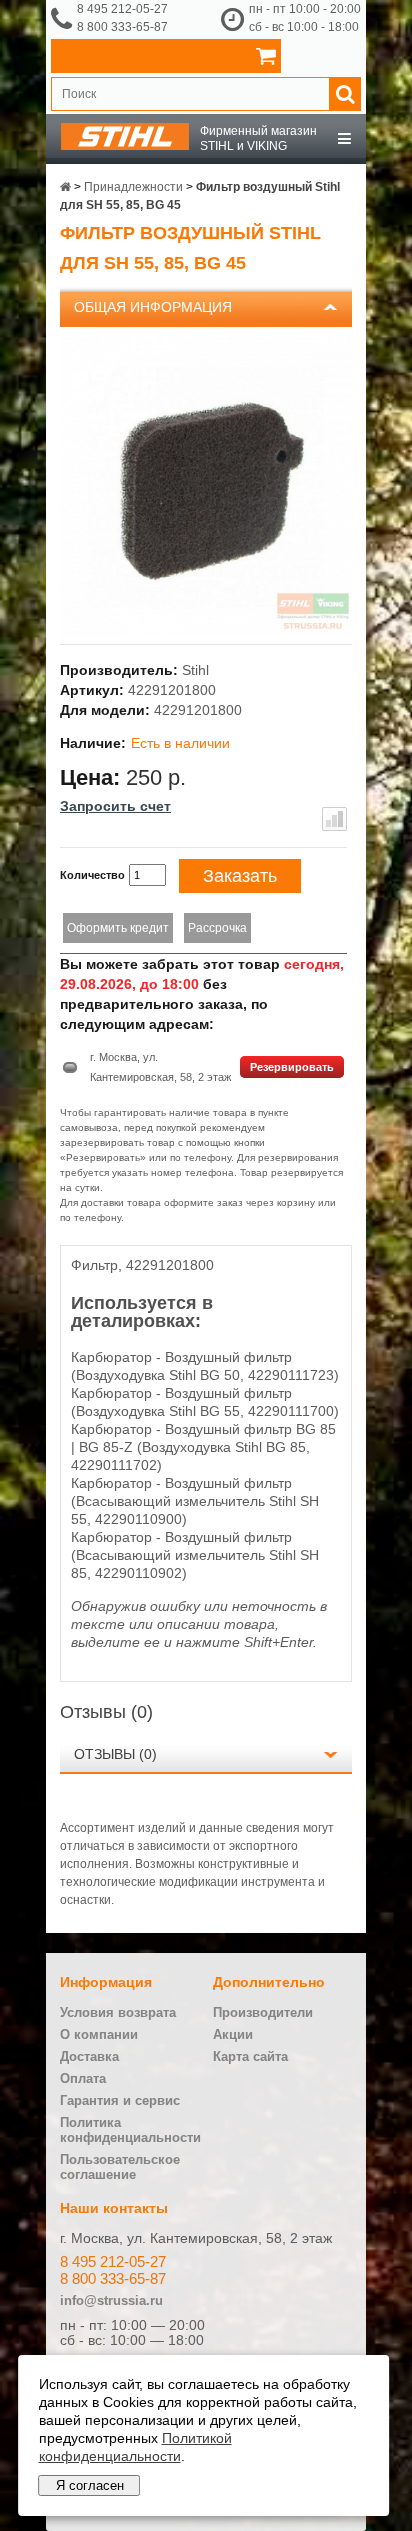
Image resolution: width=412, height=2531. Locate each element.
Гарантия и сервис (120, 2100)
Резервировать (292, 1067)
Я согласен (90, 2485)
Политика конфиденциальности (130, 2130)
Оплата (83, 2078)
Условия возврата (118, 2012)
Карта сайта (250, 2056)
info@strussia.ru (111, 2300)
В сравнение (334, 819)
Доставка (89, 2056)
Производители (263, 2012)
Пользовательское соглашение (120, 2167)
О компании (99, 2034)
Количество (92, 875)
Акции (233, 2034)
